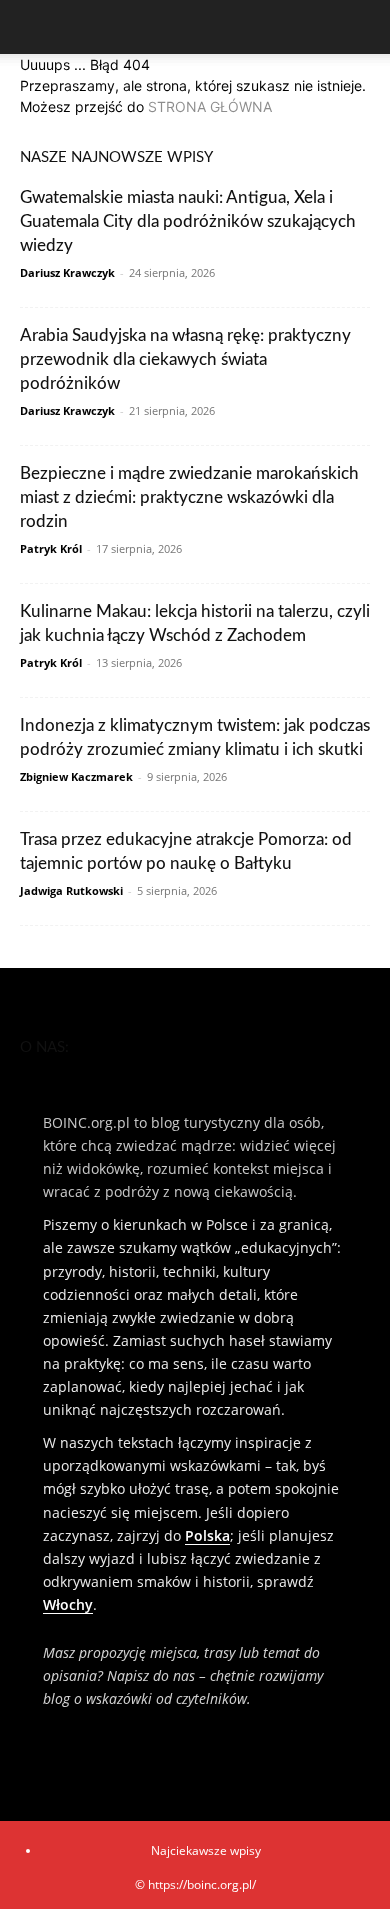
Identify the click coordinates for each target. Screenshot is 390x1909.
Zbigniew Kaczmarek (76, 776)
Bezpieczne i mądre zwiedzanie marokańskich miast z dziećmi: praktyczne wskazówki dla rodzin (189, 497)
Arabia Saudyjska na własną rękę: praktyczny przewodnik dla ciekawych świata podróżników (185, 359)
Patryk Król (51, 548)
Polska (207, 1535)
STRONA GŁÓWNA (210, 106)
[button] (34, 27)
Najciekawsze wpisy (206, 1850)
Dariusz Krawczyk (67, 272)
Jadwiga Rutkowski (71, 890)
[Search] (362, 27)
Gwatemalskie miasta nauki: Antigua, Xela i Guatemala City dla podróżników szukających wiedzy (188, 221)
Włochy (68, 1604)
